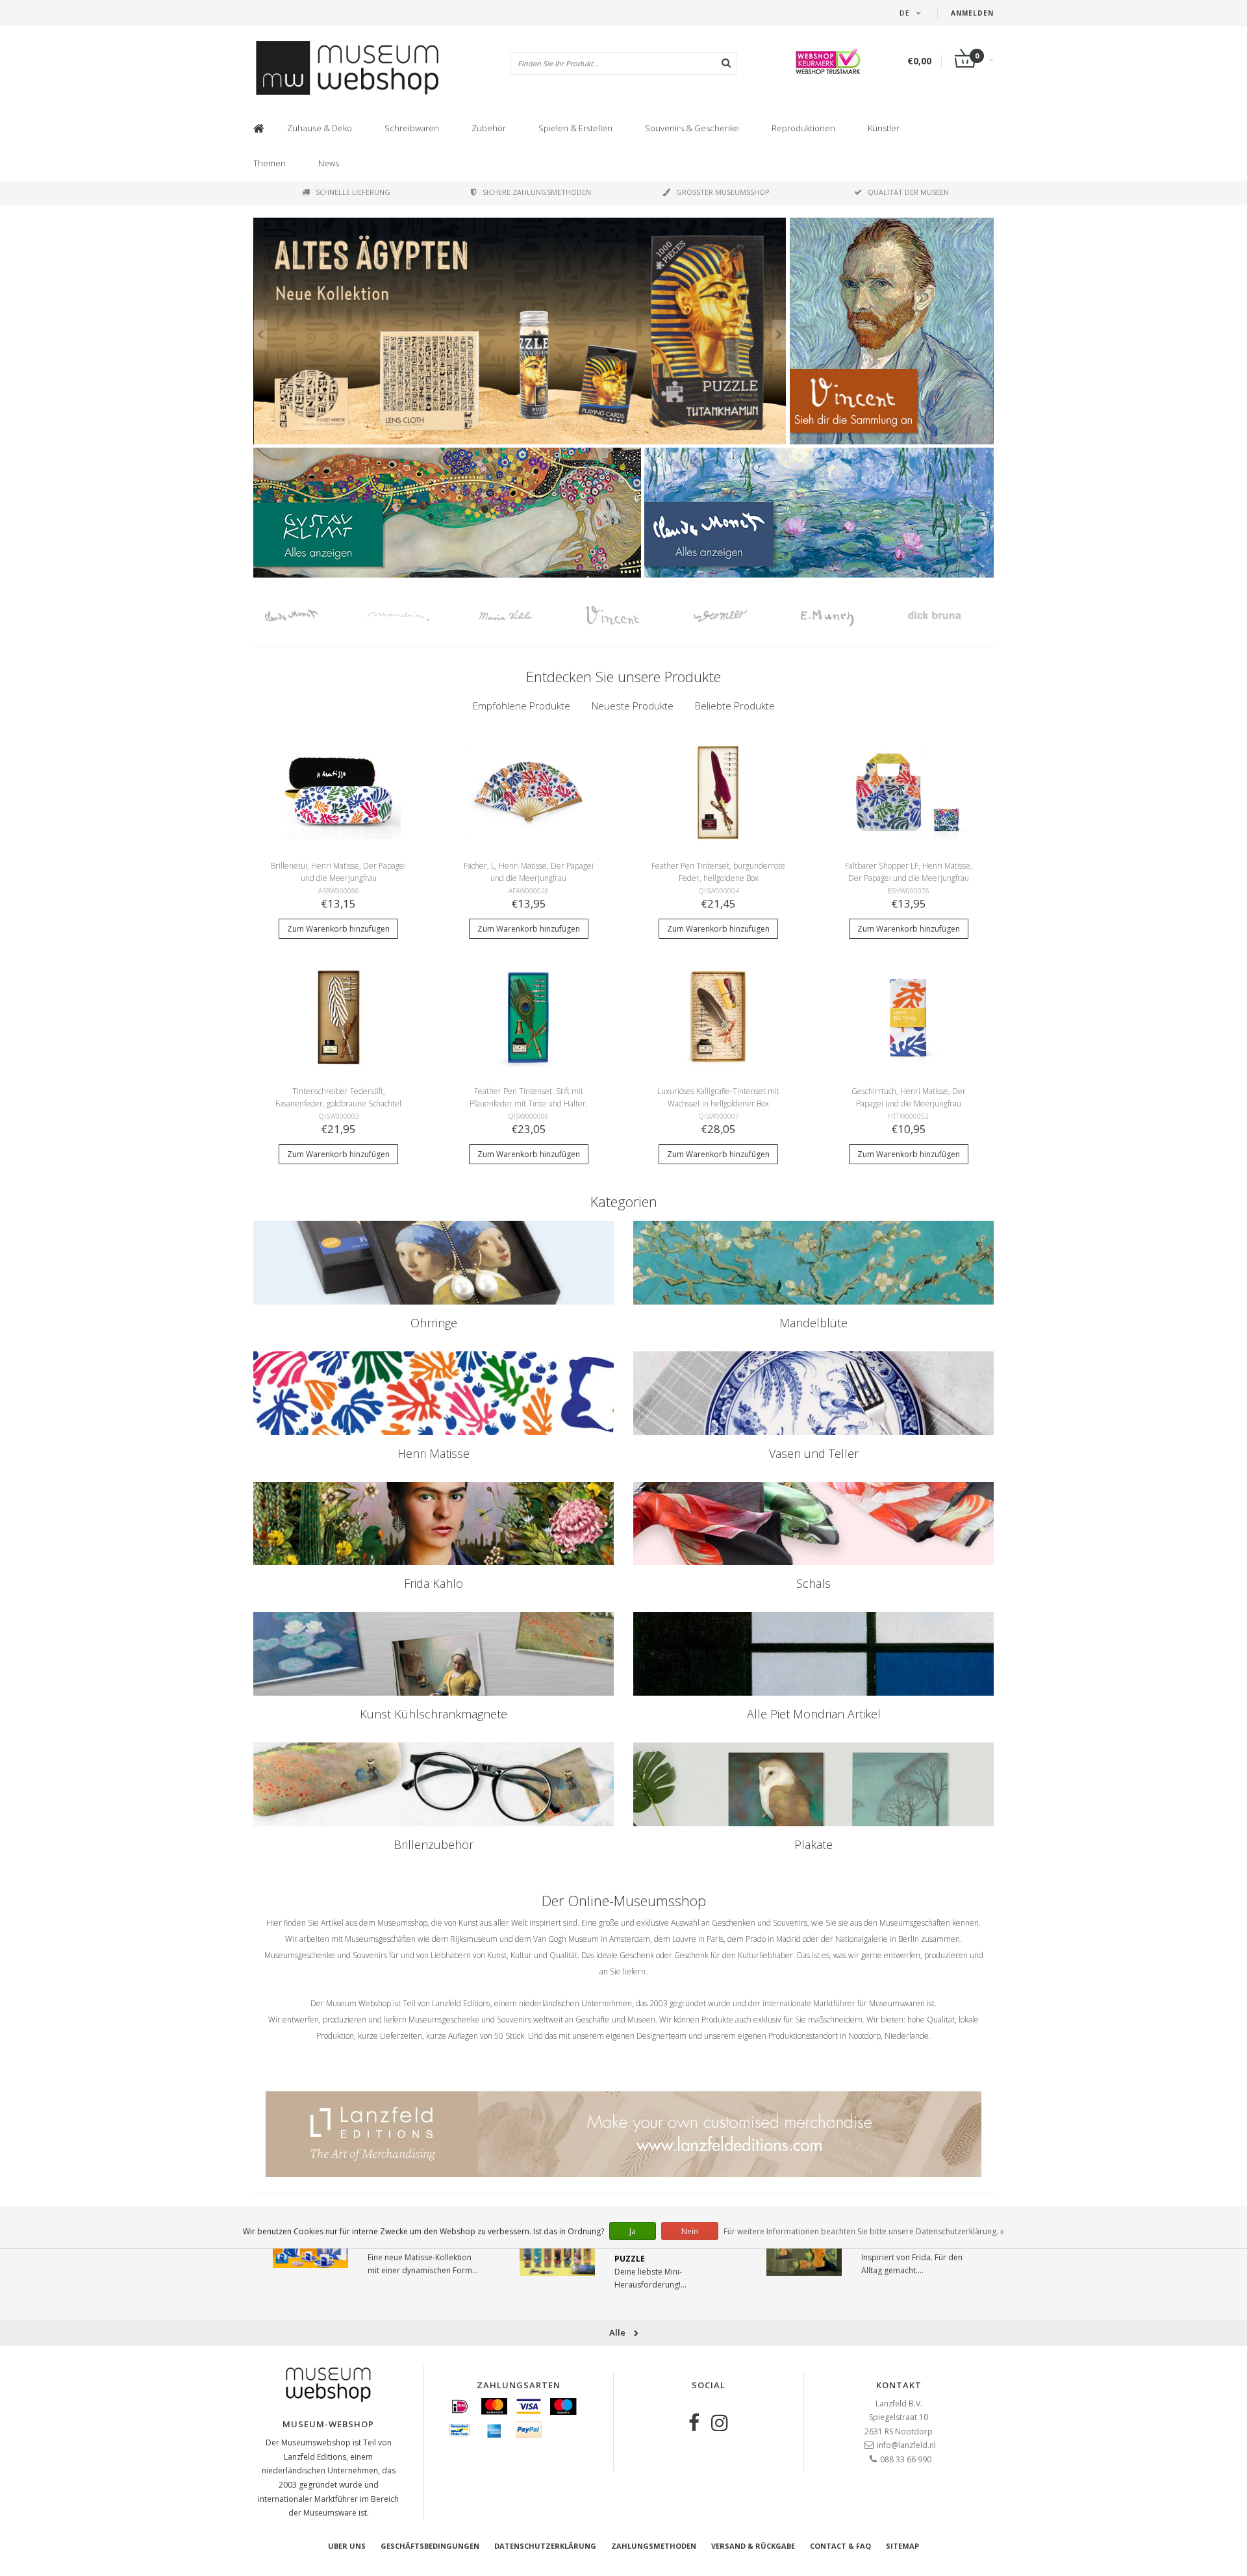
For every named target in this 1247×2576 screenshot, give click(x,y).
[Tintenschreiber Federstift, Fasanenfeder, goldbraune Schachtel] (339, 1016)
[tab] (522, 706)
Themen (270, 163)
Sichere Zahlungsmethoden (537, 192)
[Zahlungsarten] (460, 2406)
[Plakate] (813, 1784)
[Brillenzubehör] (434, 1784)
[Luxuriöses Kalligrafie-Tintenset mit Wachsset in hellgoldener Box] (719, 1016)
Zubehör (489, 128)
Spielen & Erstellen (575, 128)
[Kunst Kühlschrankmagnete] (434, 1654)
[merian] (521, 616)
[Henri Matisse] (434, 1393)
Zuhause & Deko (320, 128)
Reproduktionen (803, 128)
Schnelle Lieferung (353, 192)
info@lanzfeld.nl (906, 2445)
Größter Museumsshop (723, 192)
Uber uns (347, 2546)
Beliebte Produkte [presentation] (735, 706)
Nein (690, 2231)
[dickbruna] (950, 616)
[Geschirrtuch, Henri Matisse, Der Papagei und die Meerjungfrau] (908, 1016)
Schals (813, 1583)
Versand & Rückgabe (753, 2546)
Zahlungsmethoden (654, 2546)
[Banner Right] (819, 513)
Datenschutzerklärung (545, 2546)
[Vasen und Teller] (813, 1393)
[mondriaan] (414, 616)
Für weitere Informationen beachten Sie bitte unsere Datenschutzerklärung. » (864, 2231)
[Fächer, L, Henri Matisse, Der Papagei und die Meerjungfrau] (528, 791)
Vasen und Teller (814, 1453)
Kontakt (899, 2385)
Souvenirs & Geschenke (692, 128)
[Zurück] (260, 335)
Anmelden (972, 13)
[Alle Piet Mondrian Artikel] (813, 1654)
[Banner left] (447, 513)
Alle (618, 2332)
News (329, 163)
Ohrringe (434, 1323)
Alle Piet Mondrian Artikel (814, 1714)
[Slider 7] (520, 331)
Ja (633, 2231)
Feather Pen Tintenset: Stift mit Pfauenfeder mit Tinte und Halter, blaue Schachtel (529, 1103)
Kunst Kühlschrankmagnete (434, 1714)
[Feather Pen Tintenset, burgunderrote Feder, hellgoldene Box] (719, 791)
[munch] (843, 616)
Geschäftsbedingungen (430, 2546)
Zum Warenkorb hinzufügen (338, 929)
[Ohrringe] (434, 1263)
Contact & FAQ (840, 2546)
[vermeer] (736, 616)
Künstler (884, 128)
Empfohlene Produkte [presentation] (522, 706)
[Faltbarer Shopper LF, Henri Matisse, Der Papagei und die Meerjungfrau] (908, 791)
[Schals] (813, 1524)
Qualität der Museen (908, 192)
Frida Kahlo (434, 1583)
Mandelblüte (813, 1323)
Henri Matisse (434, 1453)
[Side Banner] (892, 331)
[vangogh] (628, 616)
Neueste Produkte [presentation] (633, 706)
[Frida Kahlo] (434, 1524)
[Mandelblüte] (813, 1263)
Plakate (813, 1844)
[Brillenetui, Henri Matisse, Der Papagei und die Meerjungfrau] (339, 791)
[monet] (307, 616)
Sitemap (902, 2546)
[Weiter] (779, 335)
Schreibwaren (412, 128)
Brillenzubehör (434, 1844)
